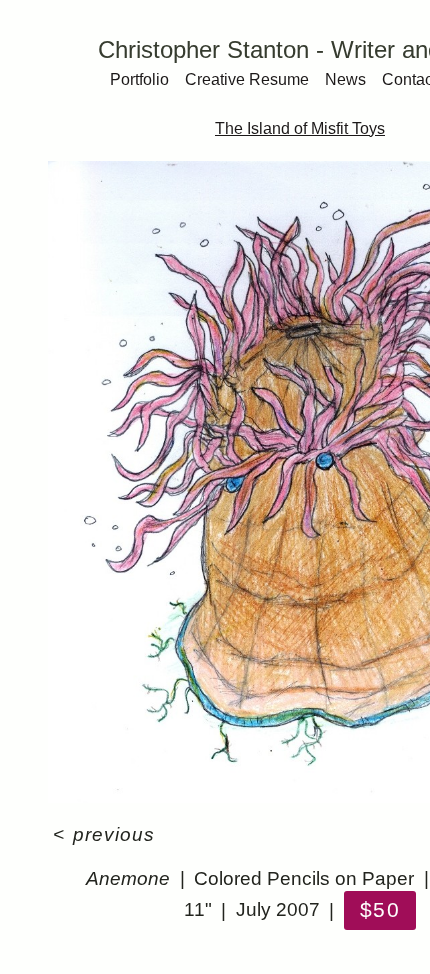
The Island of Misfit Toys (300, 128)
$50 (379, 909)
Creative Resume (247, 79)
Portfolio (139, 79)
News (345, 79)
